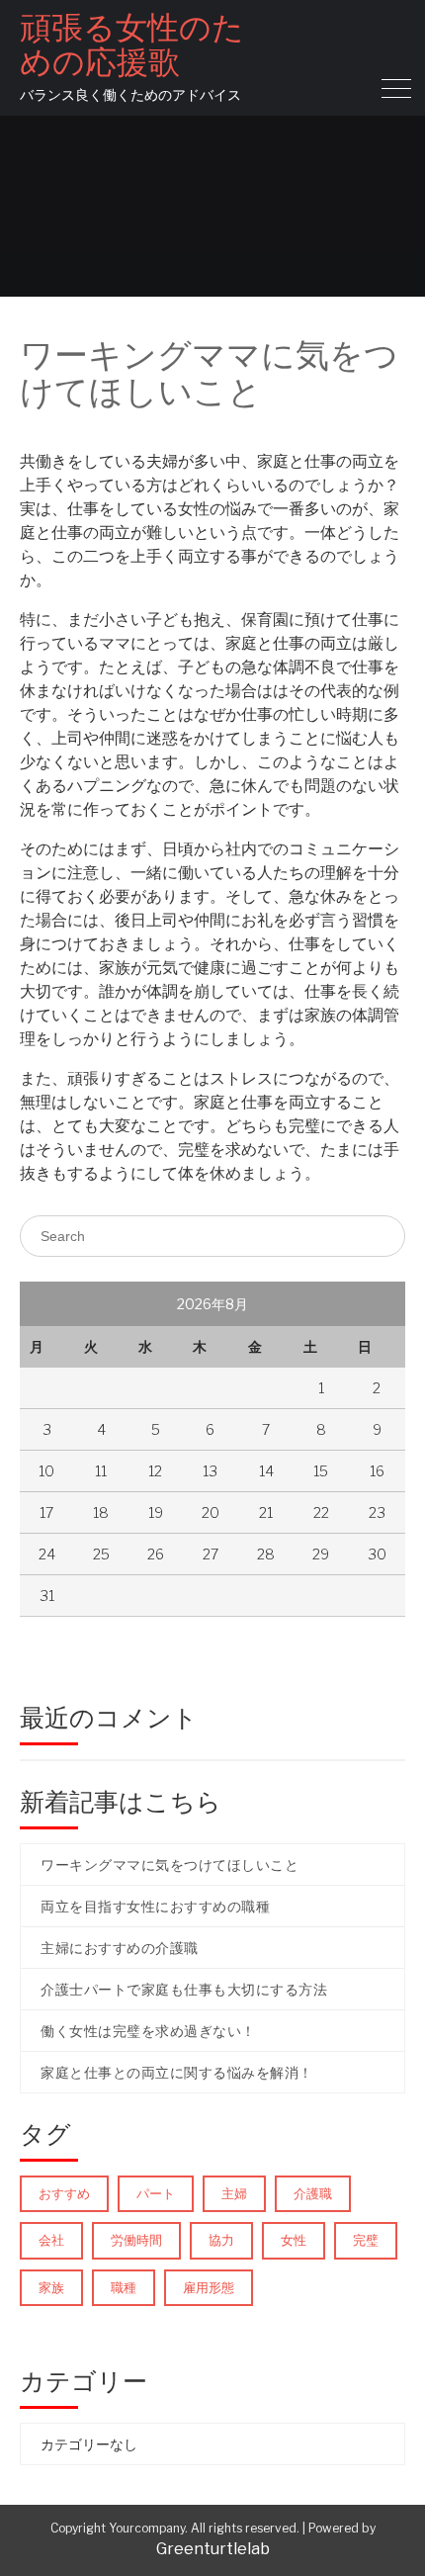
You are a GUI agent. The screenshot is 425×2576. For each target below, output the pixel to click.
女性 (294, 2240)
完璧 (366, 2240)
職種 (124, 2287)
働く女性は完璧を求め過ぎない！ (148, 2031)
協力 (221, 2240)
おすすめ (64, 2193)
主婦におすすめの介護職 (120, 1948)
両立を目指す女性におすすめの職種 (155, 1906)
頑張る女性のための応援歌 (132, 44)
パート (156, 2193)
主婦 (234, 2193)
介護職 (313, 2193)
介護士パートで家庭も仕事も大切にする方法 (184, 1989)
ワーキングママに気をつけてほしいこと (170, 1865)
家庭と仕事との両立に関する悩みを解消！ (177, 2072)
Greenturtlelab (213, 2549)
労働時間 (136, 2240)
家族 (51, 2287)
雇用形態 (209, 2287)
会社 (51, 2240)
